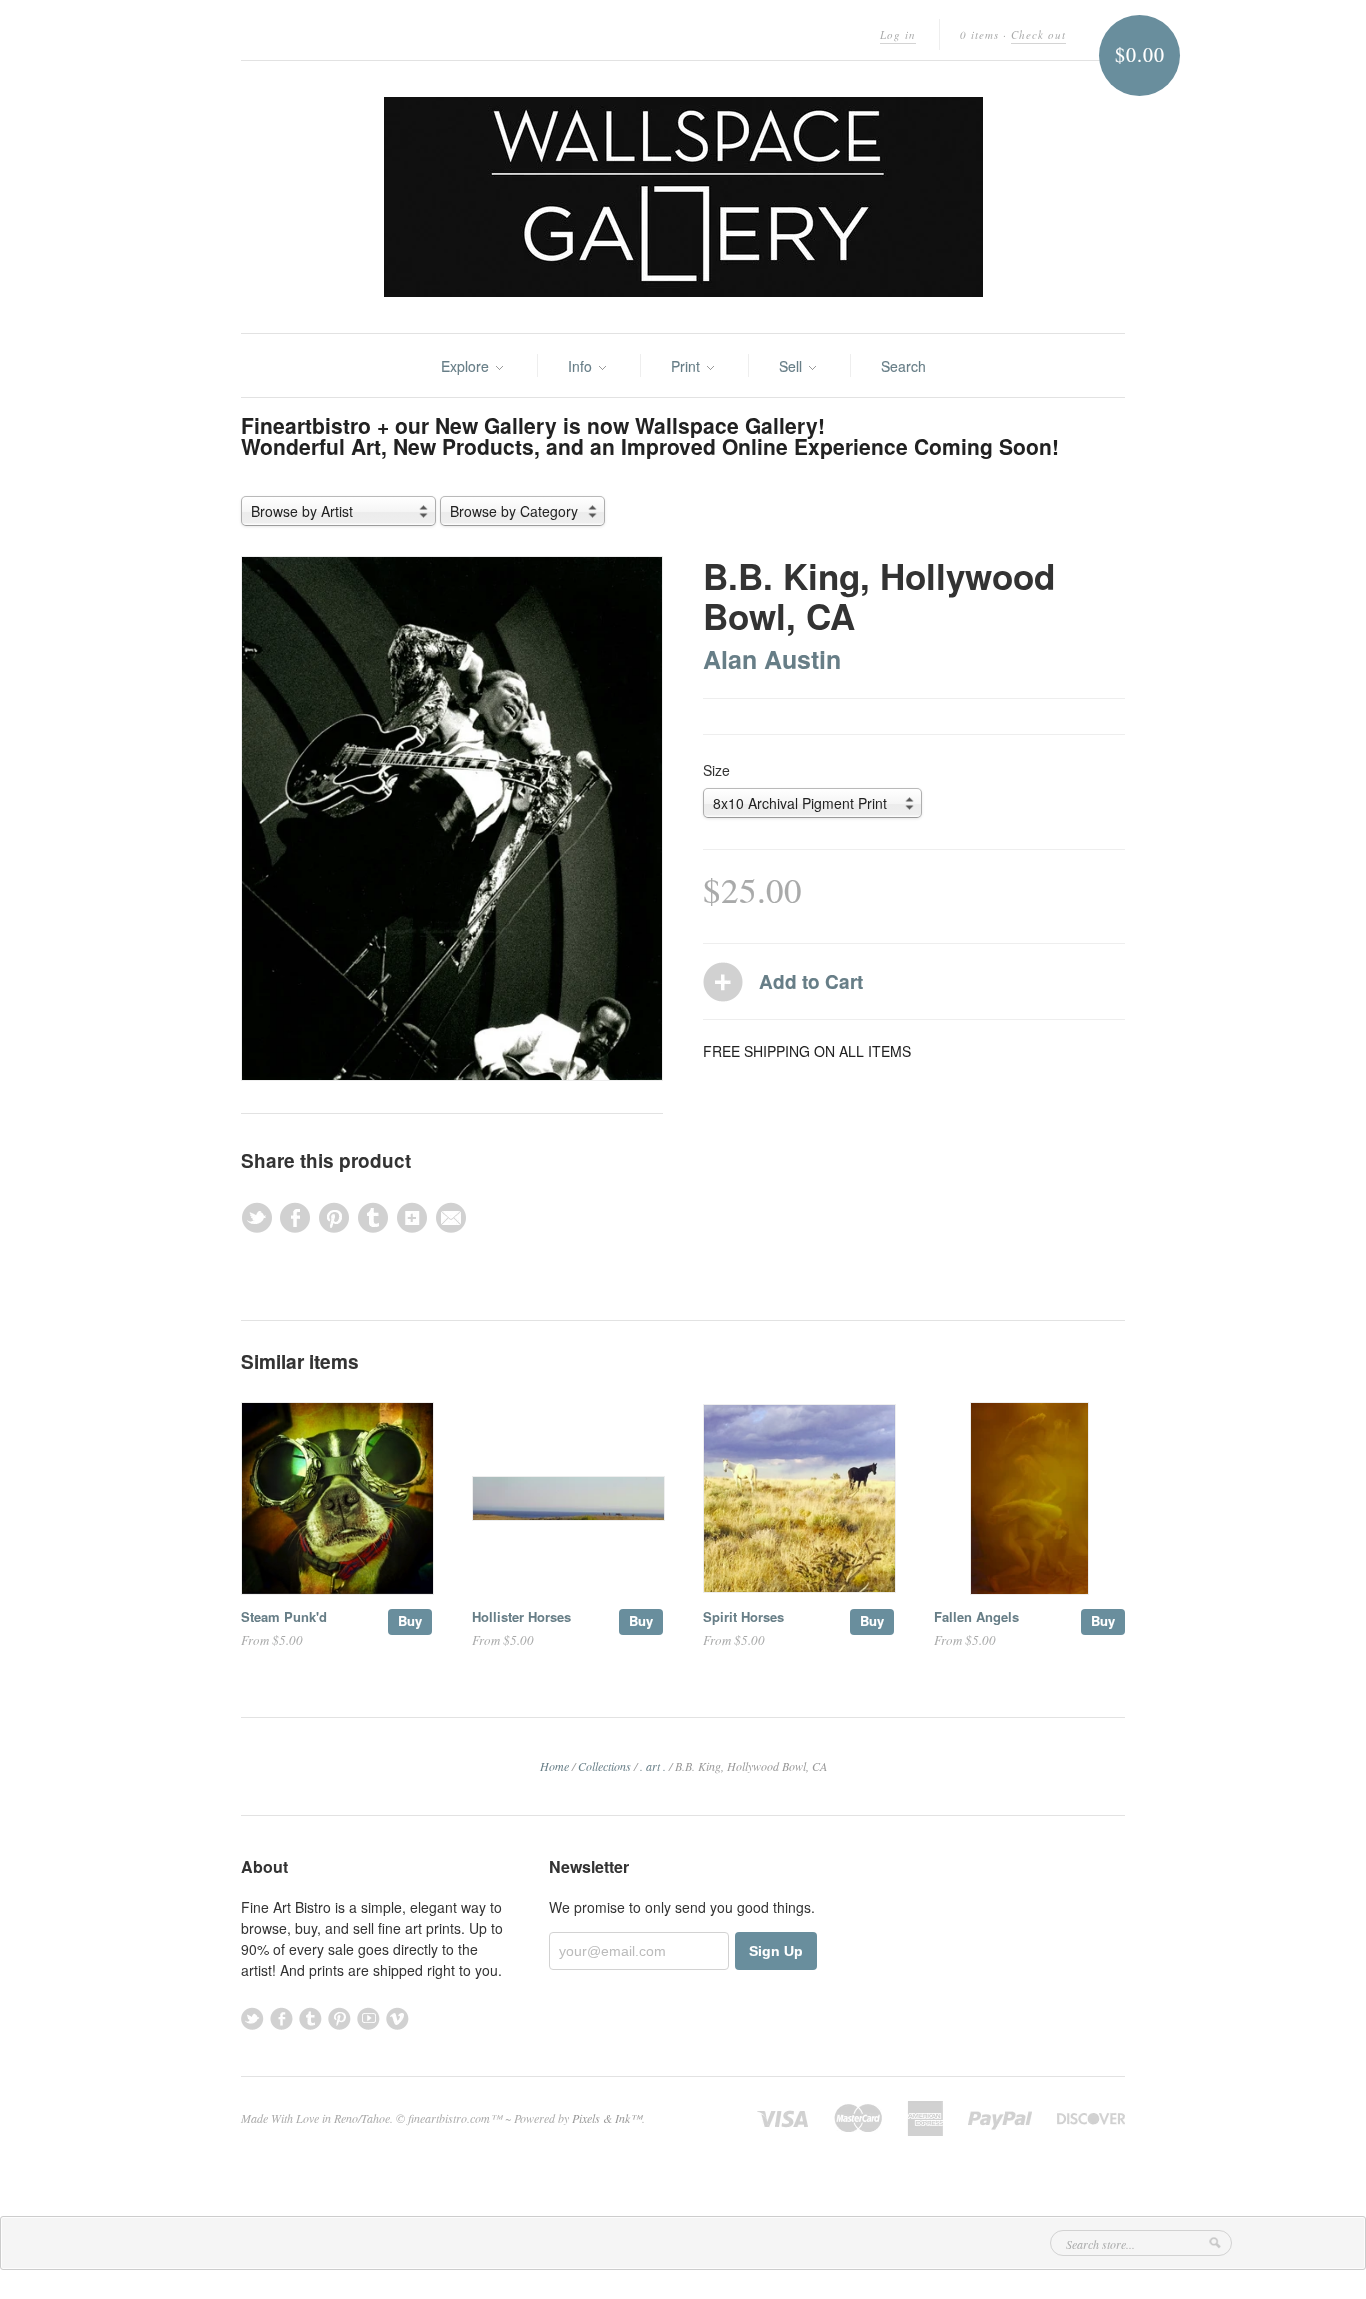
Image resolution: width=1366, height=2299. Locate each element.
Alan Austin (772, 659)
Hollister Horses (521, 1616)
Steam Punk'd (284, 1616)
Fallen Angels (976, 1616)
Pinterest (339, 2018)
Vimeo (397, 2018)
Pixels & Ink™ (607, 2118)
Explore (467, 366)
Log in (898, 34)
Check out (1038, 34)
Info (582, 366)
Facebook (281, 2018)
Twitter (252, 2018)
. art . (653, 1766)
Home (554, 1766)
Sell (792, 366)
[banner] (683, 197)
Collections (604, 1766)
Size (716, 770)
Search (903, 366)
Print (687, 366)
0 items (979, 34)
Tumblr (310, 2018)
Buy (410, 1620)
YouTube (368, 2018)
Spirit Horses (743, 1616)
